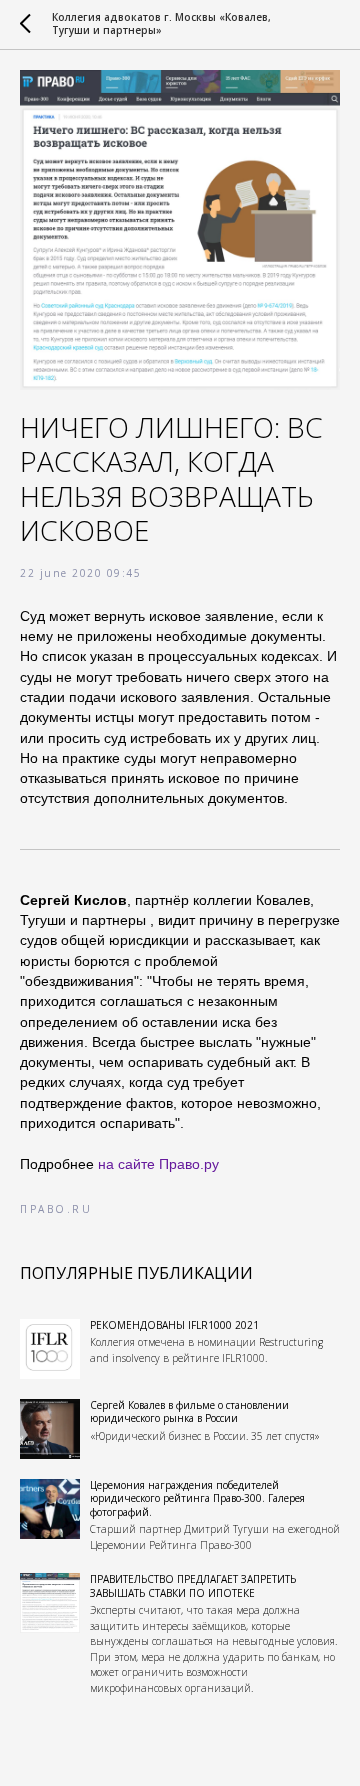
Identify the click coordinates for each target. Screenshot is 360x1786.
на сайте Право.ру (158, 1164)
